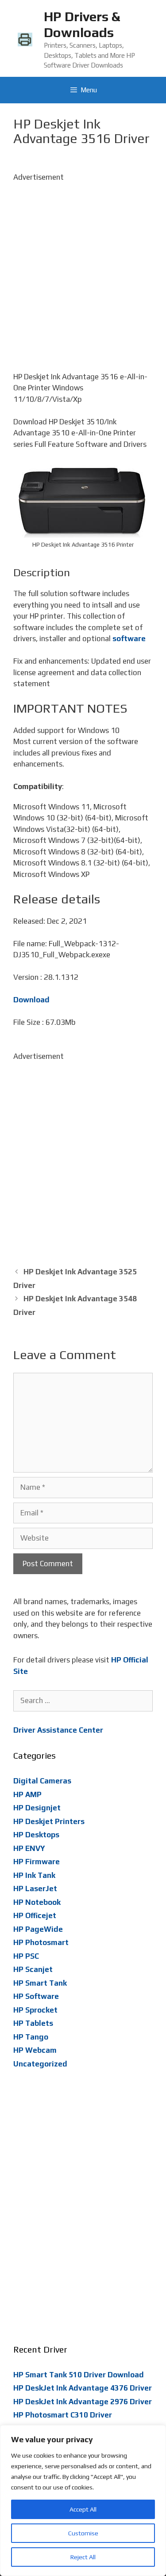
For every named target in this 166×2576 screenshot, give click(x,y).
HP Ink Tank (34, 1875)
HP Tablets (33, 2023)
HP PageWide (38, 1929)
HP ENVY (29, 1848)
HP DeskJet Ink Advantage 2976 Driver (83, 2402)
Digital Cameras (42, 1781)
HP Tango (31, 2037)
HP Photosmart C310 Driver (63, 2415)
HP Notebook (37, 1902)
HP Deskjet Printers (49, 1821)
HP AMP (27, 1794)
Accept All (83, 2509)
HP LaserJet (35, 1889)
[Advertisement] (83, 266)
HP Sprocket (35, 2010)
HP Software (36, 1996)
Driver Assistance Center (58, 1730)
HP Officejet (35, 1915)
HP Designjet (37, 1808)
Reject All (83, 2557)
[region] (83, 2500)
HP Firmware (37, 1862)
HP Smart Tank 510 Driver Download (79, 2375)
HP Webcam (35, 2050)
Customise (83, 2533)
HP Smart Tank (40, 1983)
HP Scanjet (33, 1969)
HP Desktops (36, 1835)
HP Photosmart (41, 1942)
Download (31, 1000)
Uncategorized (40, 2064)
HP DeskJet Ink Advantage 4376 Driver (83, 2388)
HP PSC (26, 1956)
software (129, 638)
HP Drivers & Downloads (82, 25)
